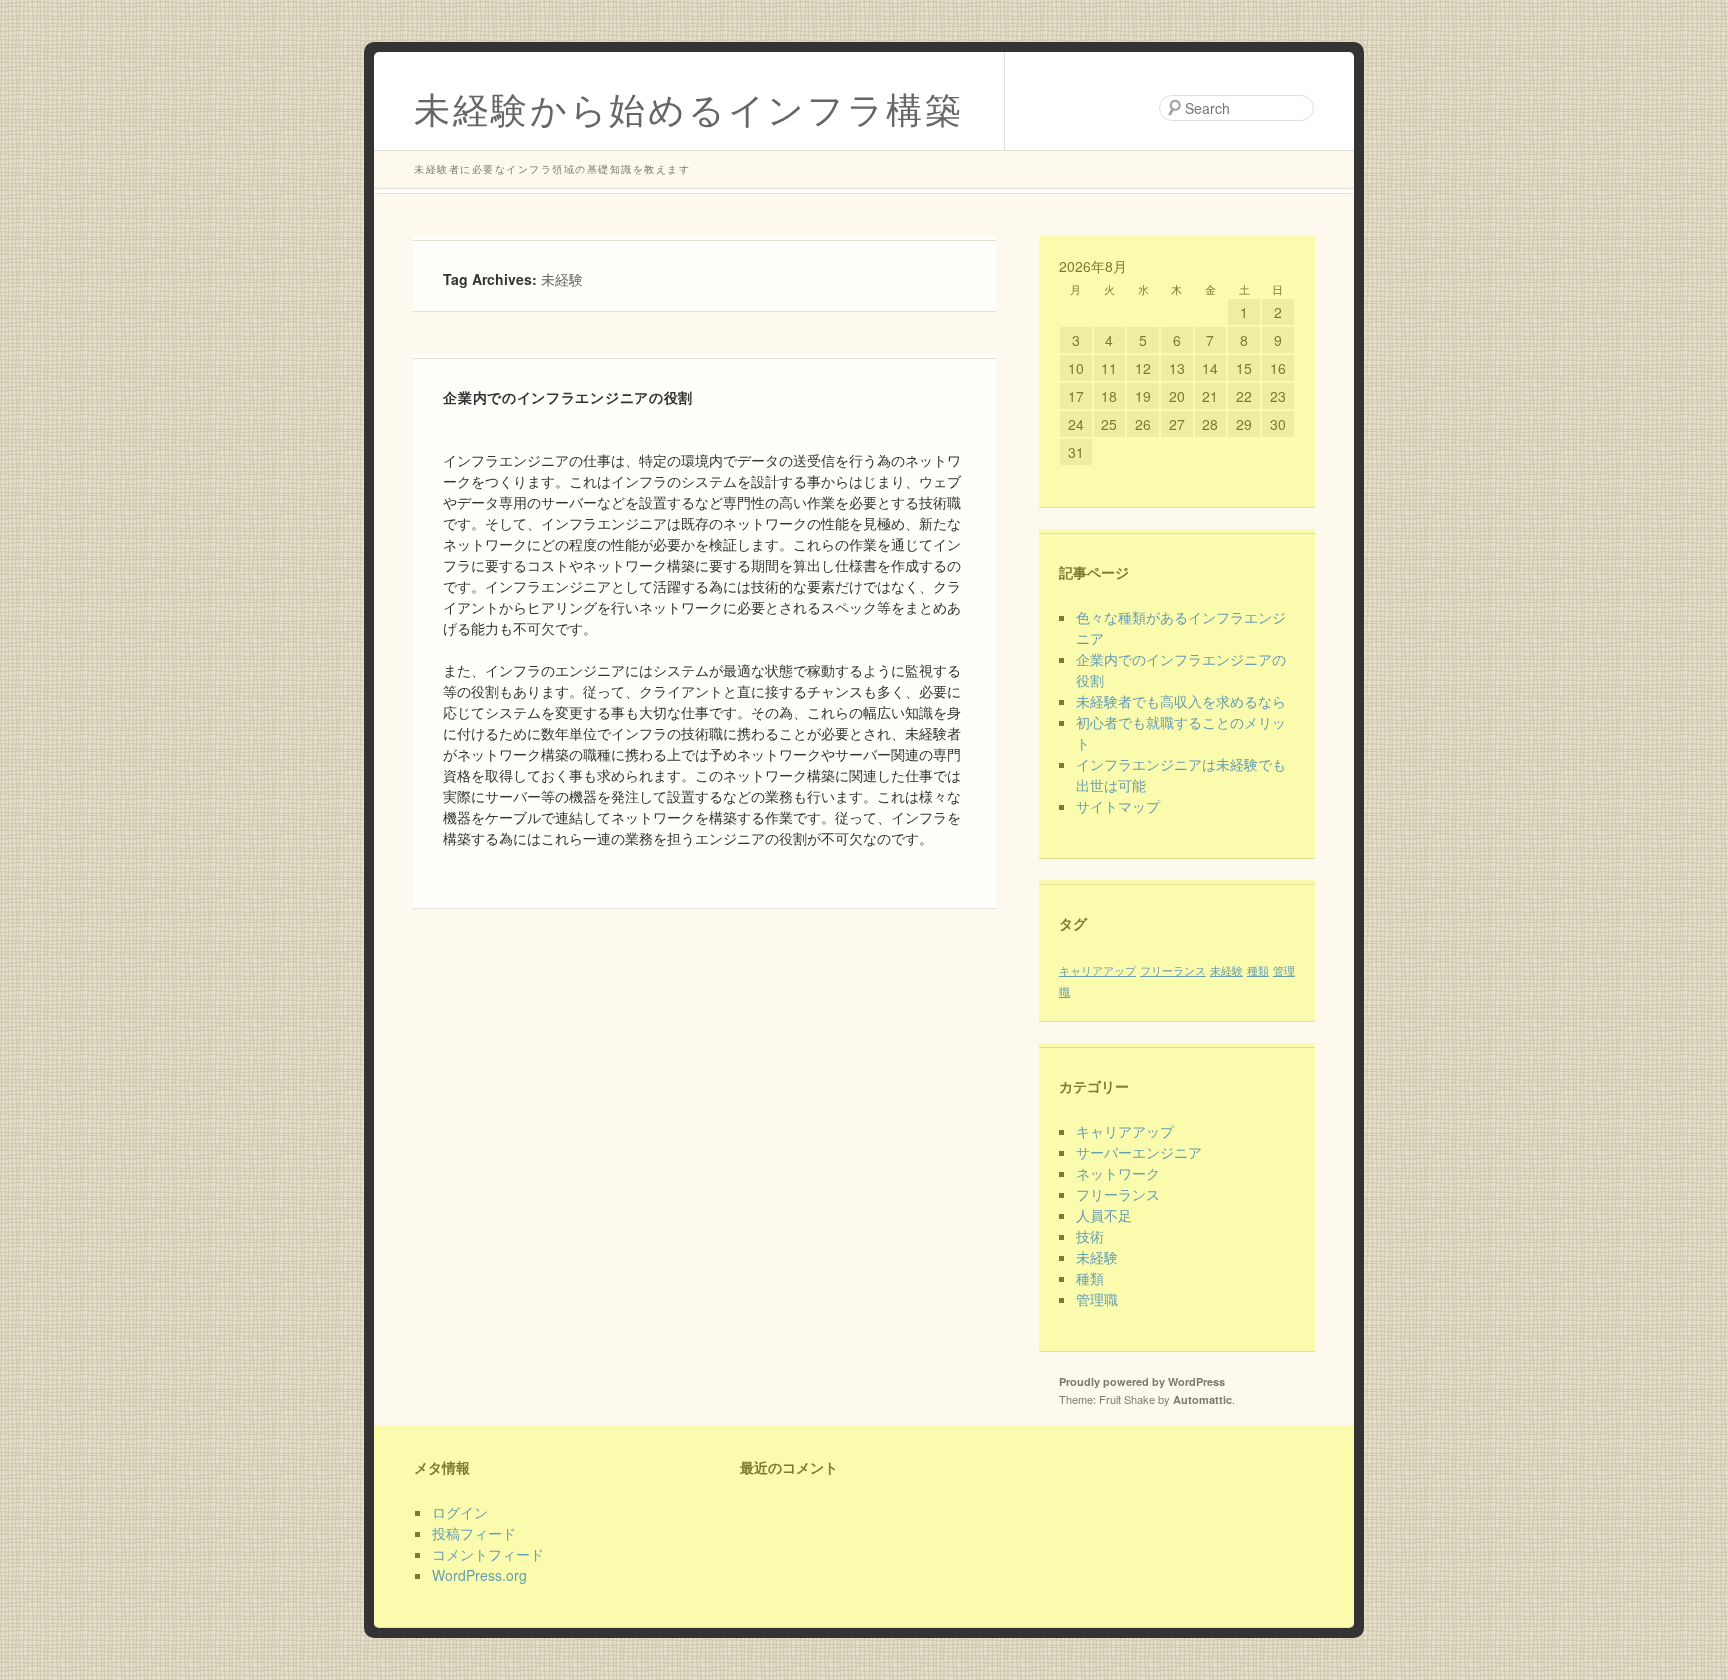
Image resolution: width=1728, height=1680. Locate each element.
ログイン (460, 1512)
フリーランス (1173, 970)
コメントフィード (488, 1554)
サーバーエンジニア (1139, 1152)
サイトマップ (1118, 806)
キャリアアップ (1097, 970)
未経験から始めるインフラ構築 (689, 107)
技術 (1090, 1236)
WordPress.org (479, 1575)
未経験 (1226, 970)
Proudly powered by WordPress (1142, 1381)
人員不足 (1104, 1215)
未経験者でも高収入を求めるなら (1181, 701)
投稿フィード (474, 1533)
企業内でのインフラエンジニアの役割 (568, 397)
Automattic (1202, 1399)
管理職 (1097, 1299)
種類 (1258, 970)
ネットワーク (1118, 1173)
